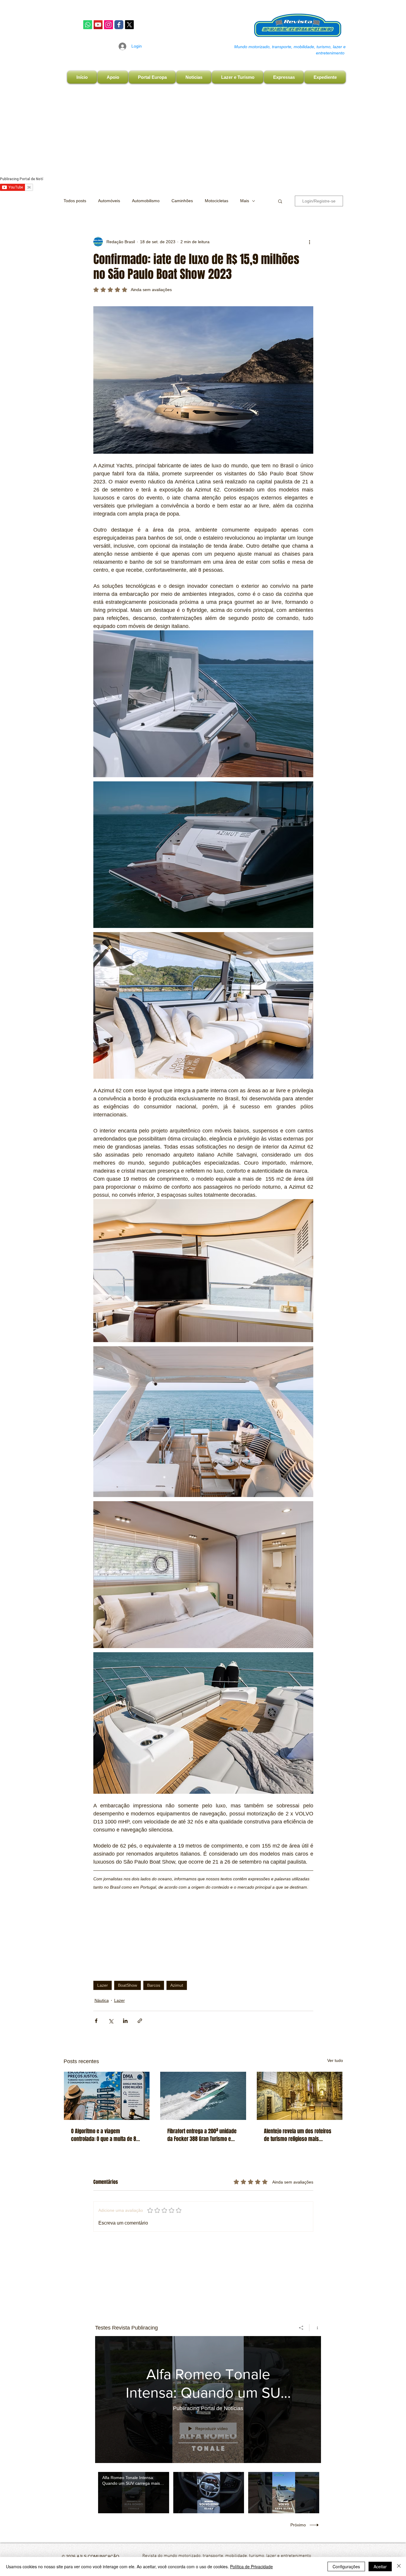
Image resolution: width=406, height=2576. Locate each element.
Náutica (102, 2000)
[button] (280, 201)
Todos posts (75, 201)
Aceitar (380, 2566)
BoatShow (128, 1985)
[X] (129, 25)
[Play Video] (134, 2493)
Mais (245, 201)
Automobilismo (146, 201)
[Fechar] (399, 2566)
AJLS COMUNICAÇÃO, (98, 2556)
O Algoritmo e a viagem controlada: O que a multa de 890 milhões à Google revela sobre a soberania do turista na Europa (106, 2135)
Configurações (346, 2566)
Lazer (103, 1985)
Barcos (154, 1985)
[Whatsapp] (88, 25)
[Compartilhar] (301, 2328)
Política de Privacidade (251, 2566)
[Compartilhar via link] (140, 2021)
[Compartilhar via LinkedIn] (125, 2021)
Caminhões (182, 201)
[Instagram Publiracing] (108, 25)
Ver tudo (335, 2060)
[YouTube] (98, 25)
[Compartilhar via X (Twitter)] (111, 2021)
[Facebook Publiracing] (119, 25)
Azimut (177, 1985)
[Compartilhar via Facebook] (96, 2021)
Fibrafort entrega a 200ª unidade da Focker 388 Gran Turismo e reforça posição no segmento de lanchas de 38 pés (202, 2135)
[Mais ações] (310, 242)
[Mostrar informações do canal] (315, 2328)
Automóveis (109, 201)
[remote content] (203, 1929)
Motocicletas (217, 201)
